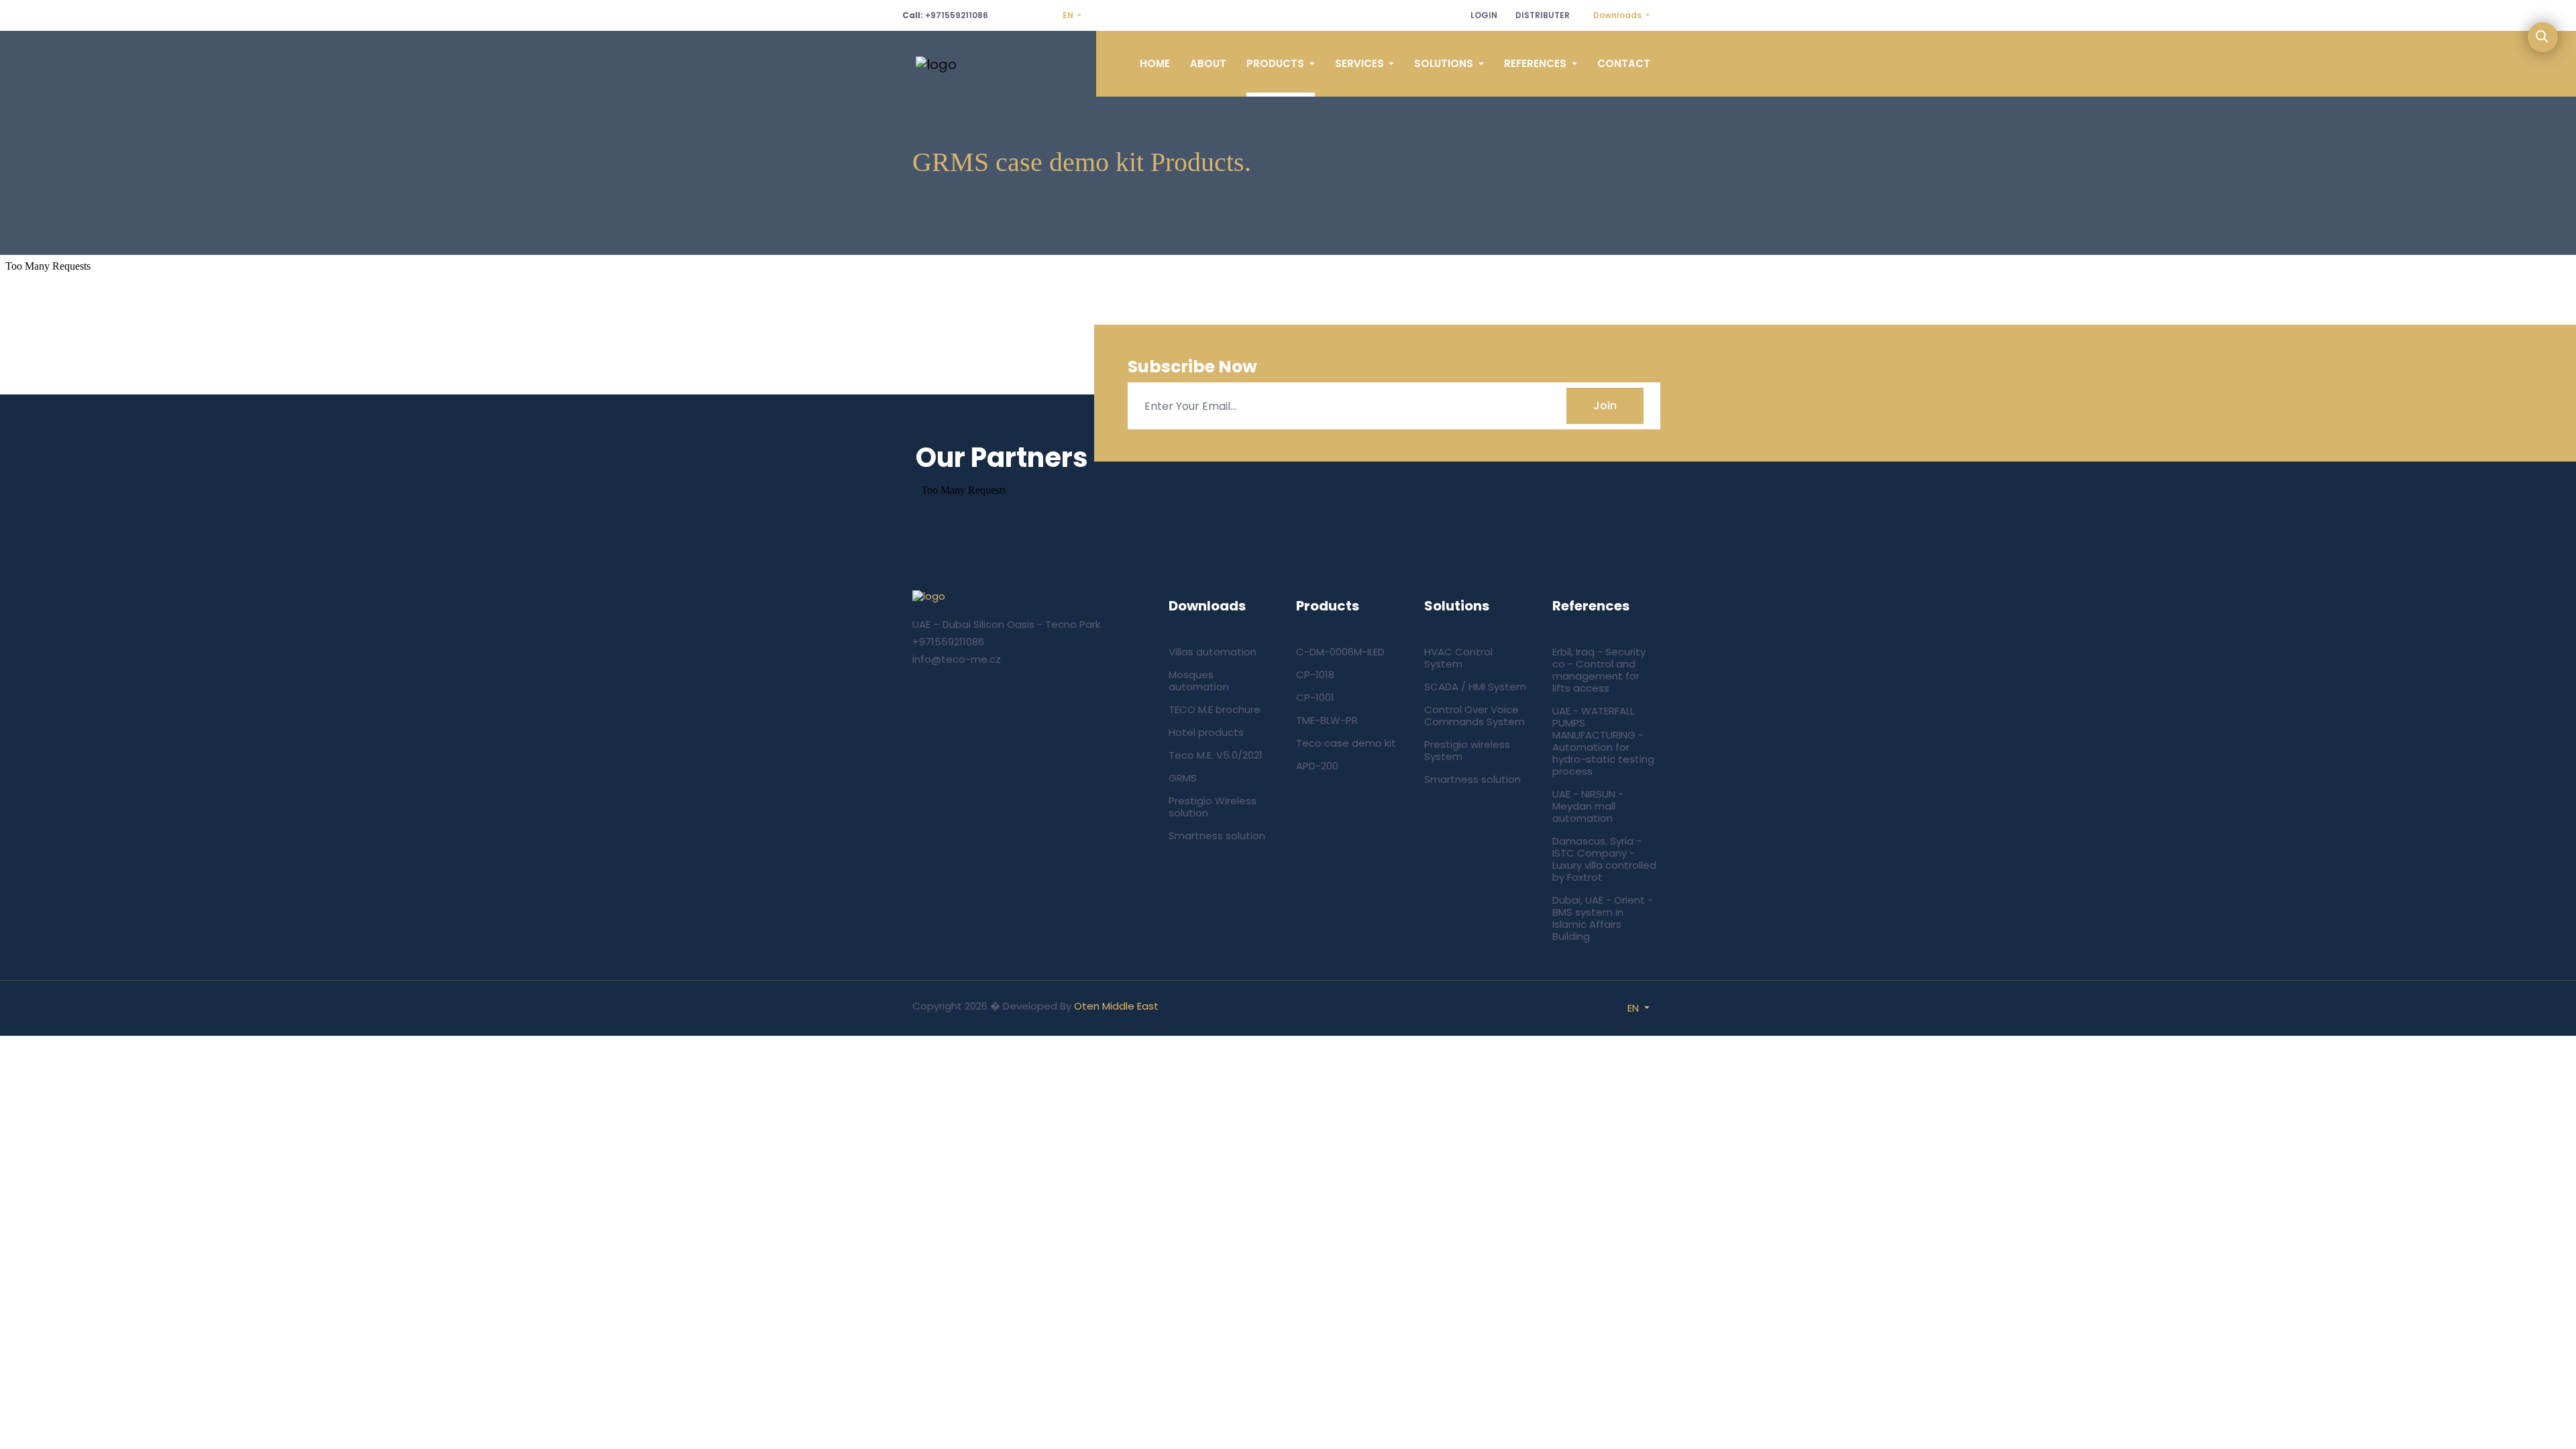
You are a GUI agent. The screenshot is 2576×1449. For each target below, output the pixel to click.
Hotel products (1206, 732)
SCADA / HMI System (1475, 687)
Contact (1624, 63)
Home (1155, 63)
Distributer (1543, 15)
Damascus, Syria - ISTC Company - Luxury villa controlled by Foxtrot (1604, 859)
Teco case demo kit (1346, 743)
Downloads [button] (1618, 15)
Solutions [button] (1445, 63)
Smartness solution (1217, 836)
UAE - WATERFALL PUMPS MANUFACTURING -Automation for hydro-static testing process (1603, 741)
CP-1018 (1315, 675)
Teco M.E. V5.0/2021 (1216, 755)
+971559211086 (945, 15)
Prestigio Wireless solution (1213, 807)
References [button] (1537, 63)
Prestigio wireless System (1467, 750)
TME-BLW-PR (1327, 720)
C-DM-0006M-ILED (1340, 652)
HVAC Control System (1458, 658)
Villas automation (1213, 652)
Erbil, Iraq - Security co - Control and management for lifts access (1599, 670)
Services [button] (1361, 63)
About (1208, 63)
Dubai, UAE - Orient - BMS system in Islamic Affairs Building (1603, 918)
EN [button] (1069, 15)
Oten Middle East (1116, 1006)
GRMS (1183, 778)
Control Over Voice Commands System (1474, 715)
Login (1484, 15)
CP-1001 (1315, 697)
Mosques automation (1199, 681)
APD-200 (1317, 766)
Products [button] (1277, 63)
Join (1605, 406)
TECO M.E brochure (1215, 709)
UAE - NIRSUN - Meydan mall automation (1588, 806)
